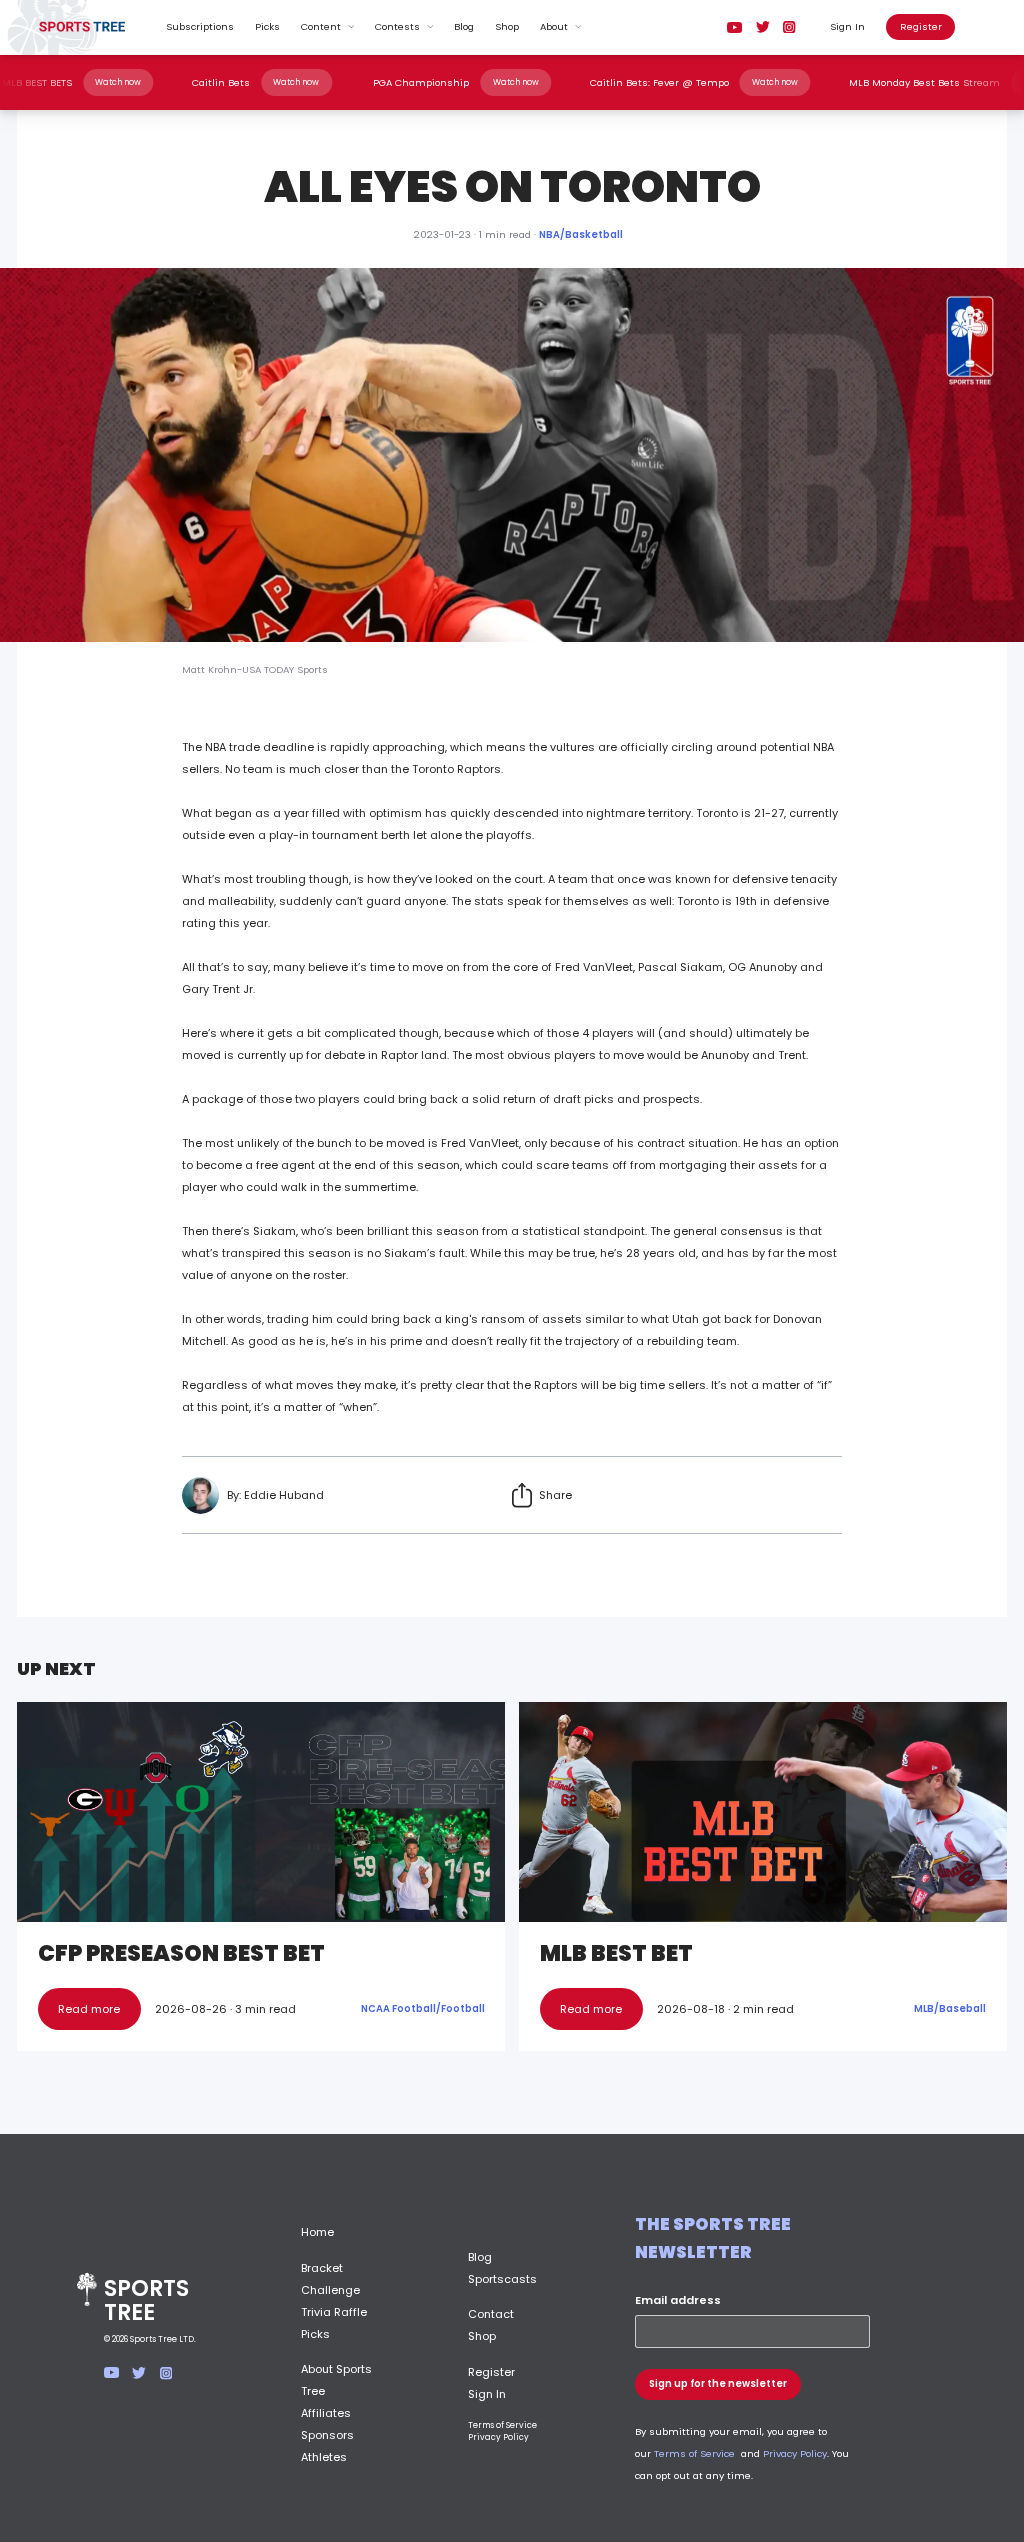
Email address (678, 2300)
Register (921, 26)
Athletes (324, 2457)
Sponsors (327, 2435)
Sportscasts (502, 2279)
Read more (89, 2009)
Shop (507, 26)
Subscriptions (200, 26)
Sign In (847, 26)
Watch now (160, 82)
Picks (267, 26)
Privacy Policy (498, 2437)
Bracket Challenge (330, 2279)
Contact (491, 2314)
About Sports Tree (336, 2380)
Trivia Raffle (334, 2312)
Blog (464, 26)
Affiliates (326, 2413)
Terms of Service (502, 2425)
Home (317, 2232)
